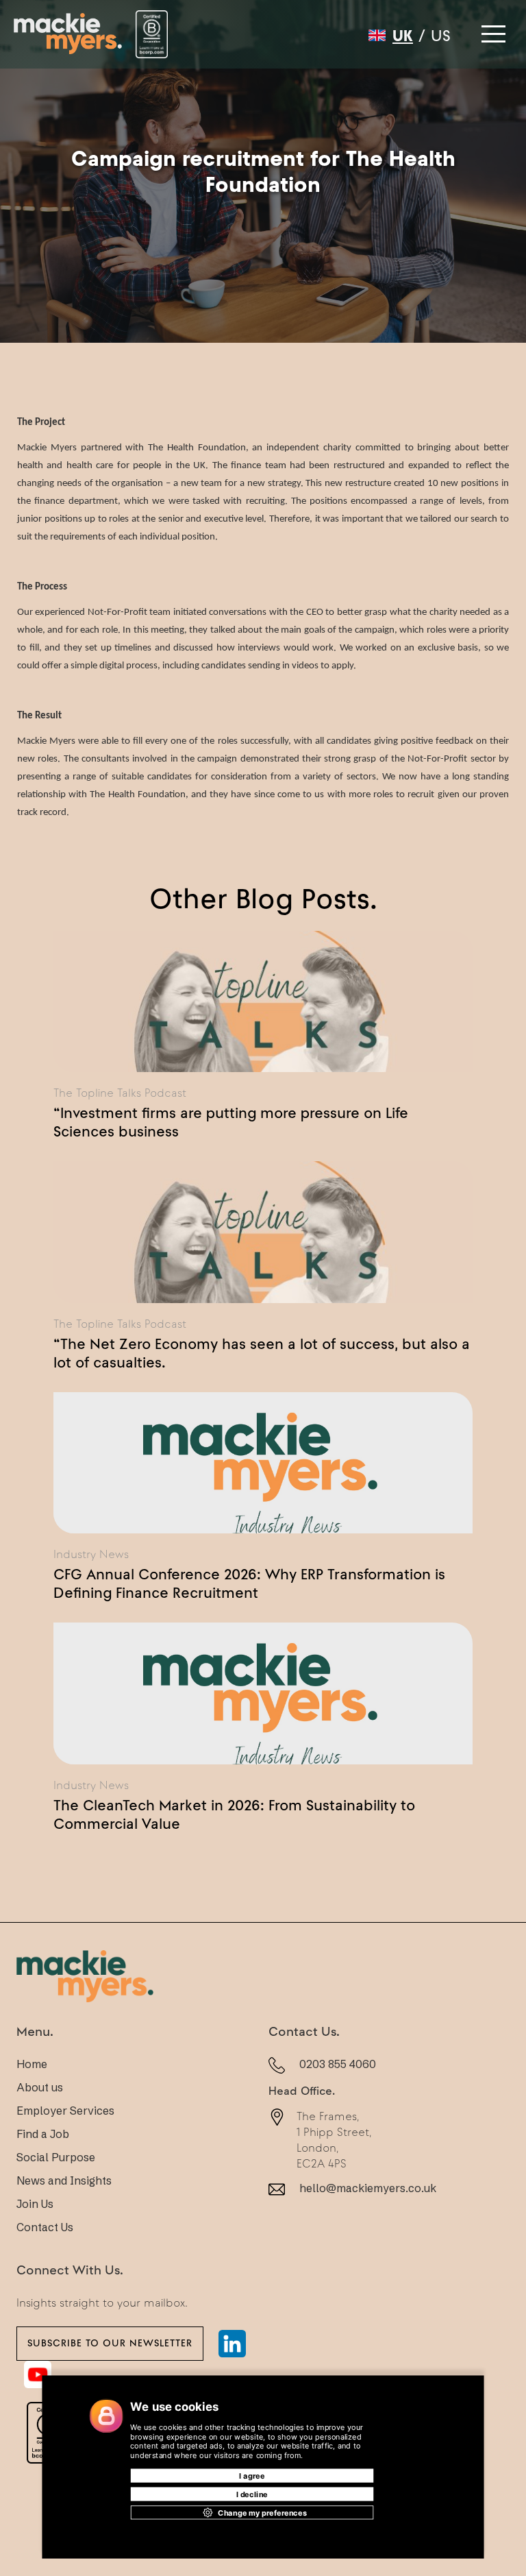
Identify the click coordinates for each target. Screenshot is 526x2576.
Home (32, 2064)
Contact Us (45, 2227)
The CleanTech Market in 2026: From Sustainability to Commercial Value (234, 1814)
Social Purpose (56, 2157)
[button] (492, 30)
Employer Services (65, 2111)
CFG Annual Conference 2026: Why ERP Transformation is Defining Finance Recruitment (249, 1583)
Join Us (35, 2204)
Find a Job (43, 2134)
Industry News (91, 1554)
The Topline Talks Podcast (120, 1093)
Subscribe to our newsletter (110, 2343)
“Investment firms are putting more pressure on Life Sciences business (231, 1122)
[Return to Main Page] (68, 34)
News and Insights (64, 2180)
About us (40, 2087)
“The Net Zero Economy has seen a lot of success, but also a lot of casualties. (262, 1353)
